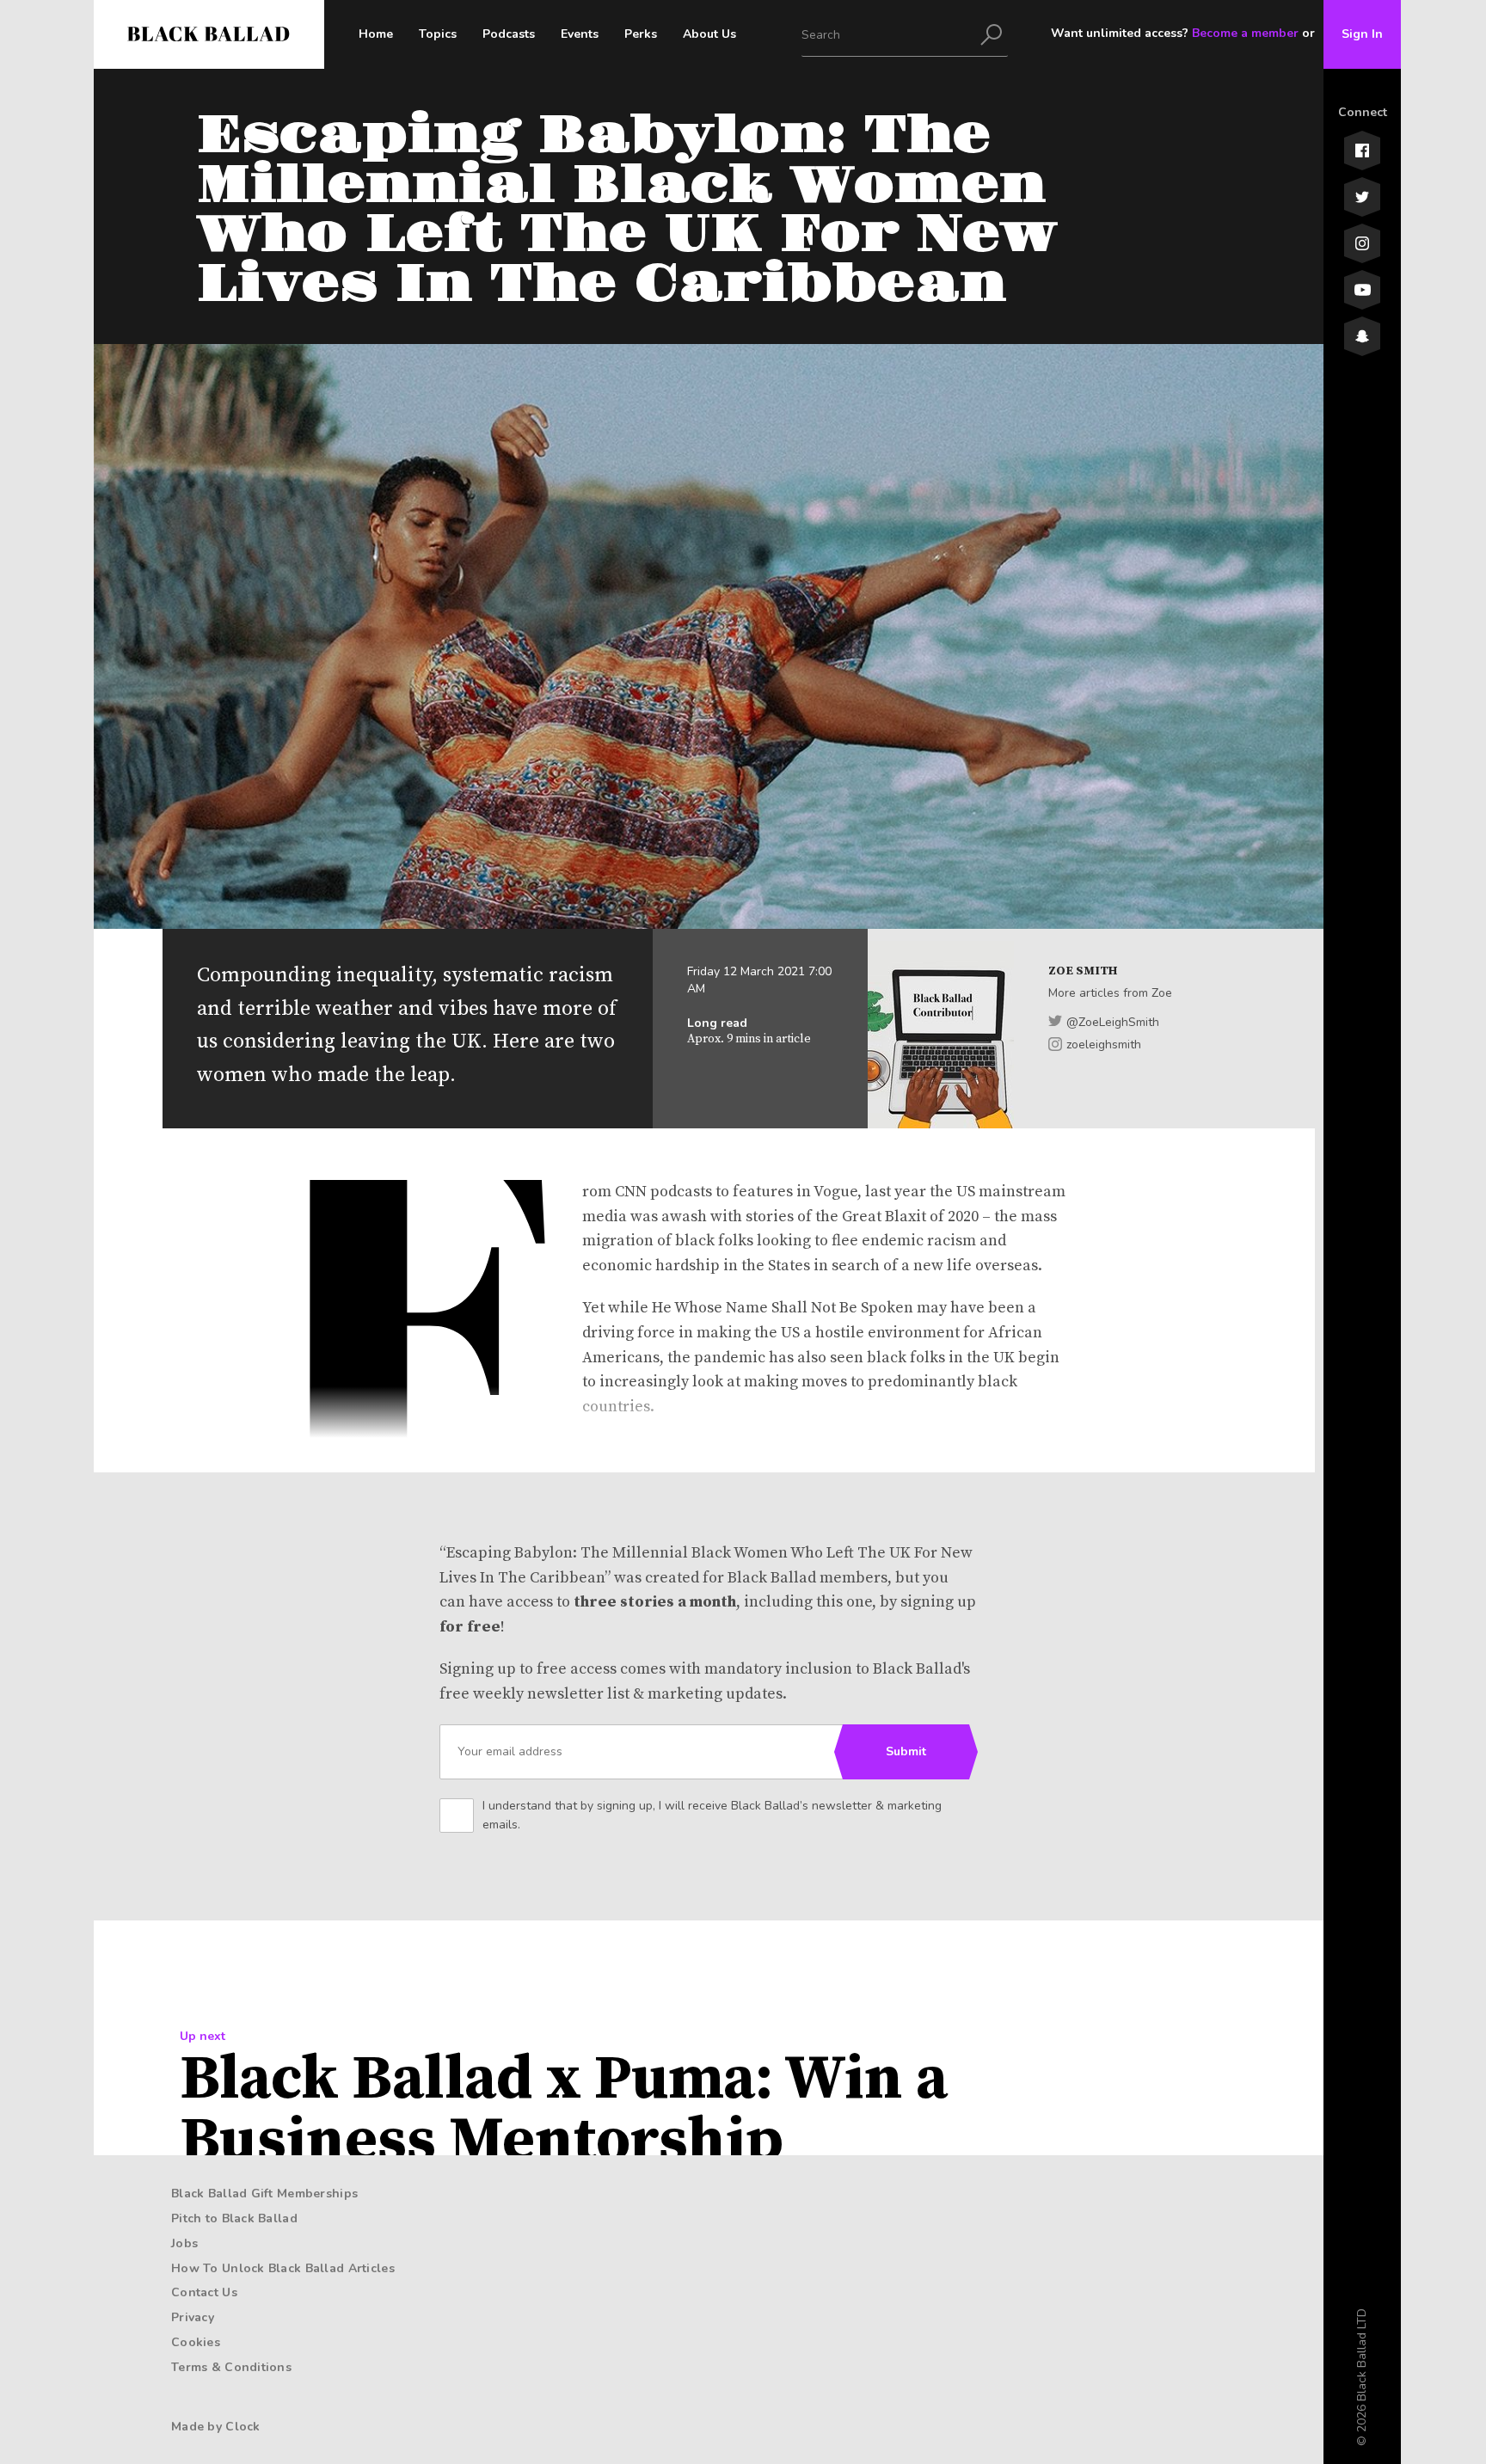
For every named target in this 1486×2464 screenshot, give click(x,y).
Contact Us (204, 2292)
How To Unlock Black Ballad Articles (283, 2268)
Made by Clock (216, 2427)
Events (580, 34)
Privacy (193, 2317)
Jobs (184, 2243)
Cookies (196, 2342)
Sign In (1362, 34)
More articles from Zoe (1110, 993)
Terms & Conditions (231, 2367)
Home (376, 34)
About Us (709, 34)
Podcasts (509, 34)
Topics (438, 34)
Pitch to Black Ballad (234, 2218)
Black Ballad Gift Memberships (264, 2194)
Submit (906, 1751)
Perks (641, 34)
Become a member (1245, 33)
